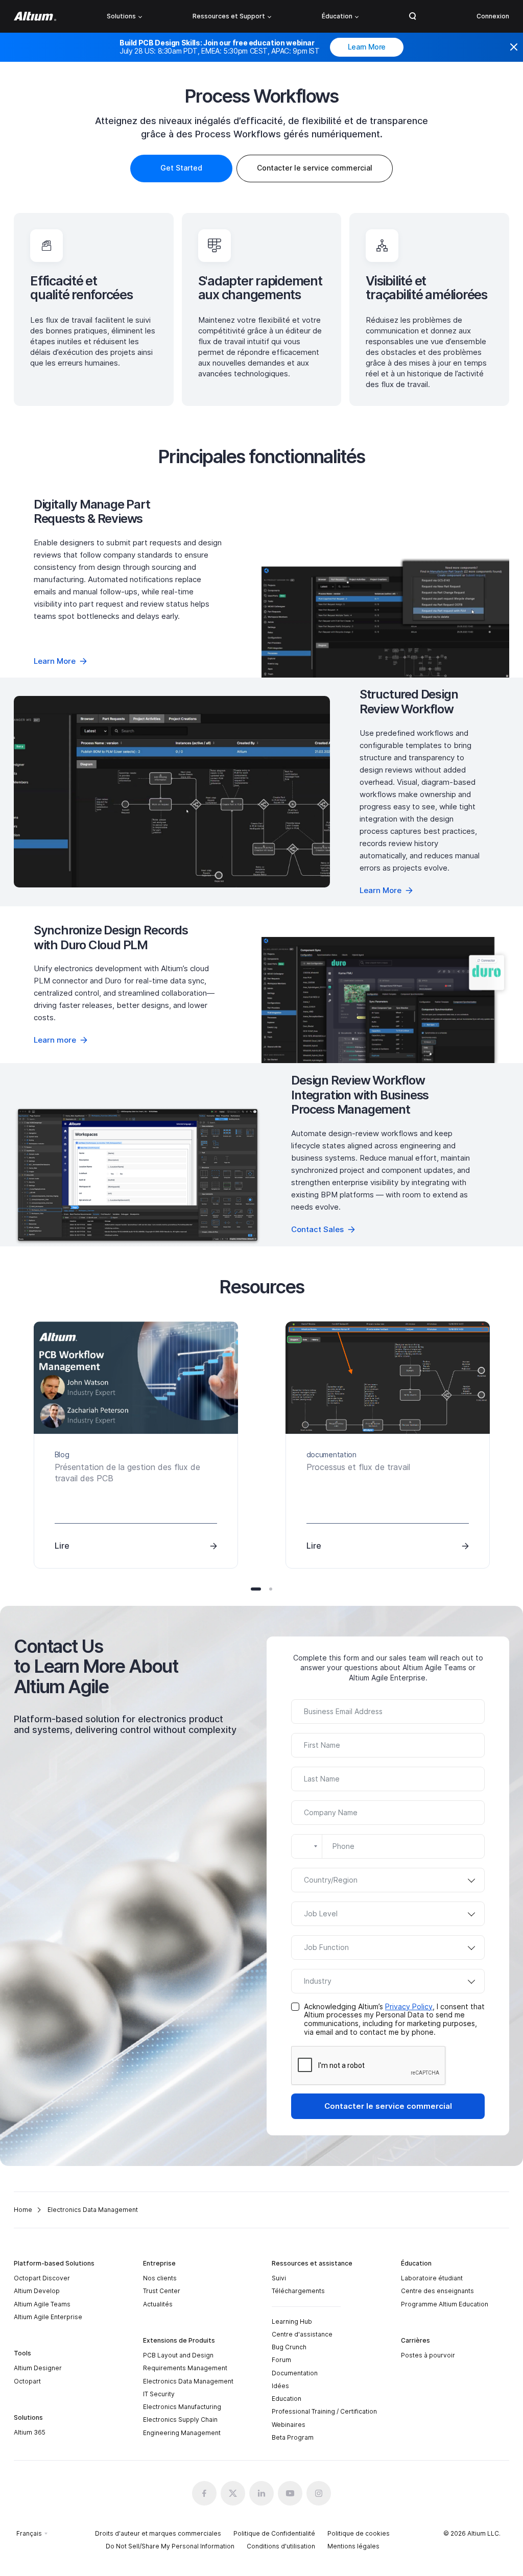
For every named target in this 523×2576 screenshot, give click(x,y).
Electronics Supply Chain (180, 2419)
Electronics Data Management (188, 2381)
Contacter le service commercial (388, 2106)
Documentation (295, 2373)
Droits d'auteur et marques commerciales (158, 2533)
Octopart (27, 2381)
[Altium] (35, 16)
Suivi (279, 2278)
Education (287, 2399)
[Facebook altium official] (204, 2493)
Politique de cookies (359, 2533)
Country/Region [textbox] (331, 1880)
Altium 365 (30, 2432)
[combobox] (307, 1846)
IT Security (159, 2394)
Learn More (367, 47)
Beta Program (293, 2437)
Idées (280, 2386)
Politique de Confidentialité (274, 2533)
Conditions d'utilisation (281, 2546)
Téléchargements (298, 2291)
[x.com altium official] (233, 2493)
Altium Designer (38, 2368)
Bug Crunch (289, 2347)
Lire (62, 1546)
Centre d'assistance (302, 2334)
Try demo (172, 792)
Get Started (181, 168)
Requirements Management (185, 2368)
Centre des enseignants (437, 2291)
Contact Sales (317, 1229)
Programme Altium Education (445, 2304)
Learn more (55, 1040)
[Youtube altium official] (290, 2493)
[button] (256, 1589)
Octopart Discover (42, 2278)
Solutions (121, 16)
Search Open (413, 16)
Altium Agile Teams (42, 2304)
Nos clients (160, 2278)
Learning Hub (292, 2321)
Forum (281, 2360)
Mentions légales (353, 2546)
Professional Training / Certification (324, 2411)
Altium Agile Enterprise (48, 2317)
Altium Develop (37, 2291)
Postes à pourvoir (428, 2355)
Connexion (493, 16)
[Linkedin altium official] (261, 2493)
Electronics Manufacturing (182, 2407)
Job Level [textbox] (321, 1913)
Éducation (337, 16)
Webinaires (289, 2425)
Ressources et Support (229, 16)
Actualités (158, 2304)
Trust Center (162, 2291)
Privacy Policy (409, 2006)
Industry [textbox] (318, 1981)
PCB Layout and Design (178, 2355)
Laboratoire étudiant (432, 2278)
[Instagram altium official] (319, 2493)
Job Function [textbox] (326, 1947)
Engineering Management (182, 2433)
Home (23, 2210)
